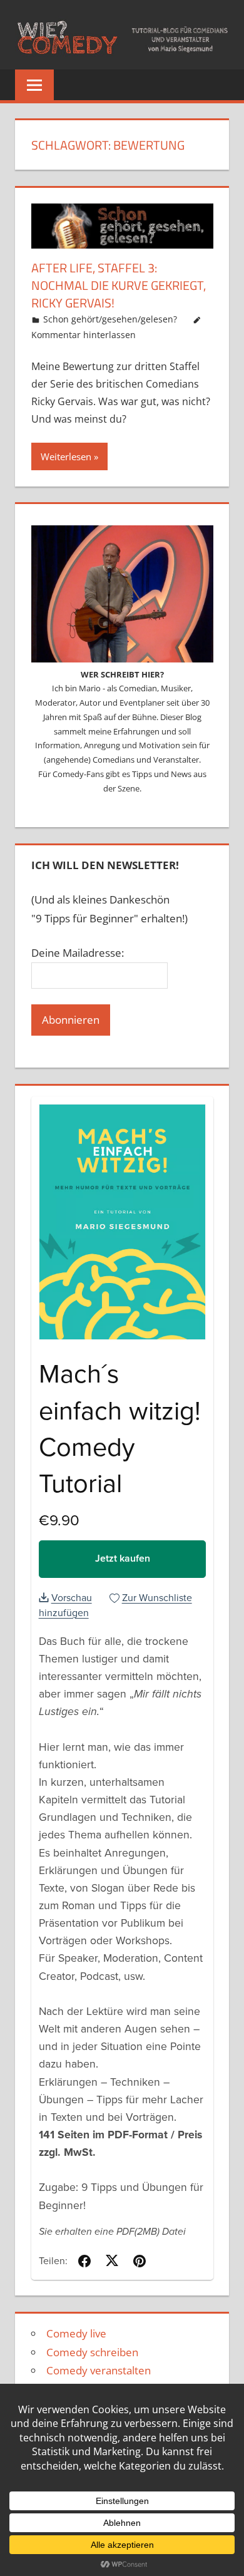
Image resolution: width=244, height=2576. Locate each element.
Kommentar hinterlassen (84, 335)
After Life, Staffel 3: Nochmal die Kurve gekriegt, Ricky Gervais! (119, 285)
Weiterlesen (66, 456)
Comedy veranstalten (99, 2370)
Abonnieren (71, 1020)
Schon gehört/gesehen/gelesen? (110, 319)
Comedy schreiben (92, 2352)
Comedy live (76, 2333)
